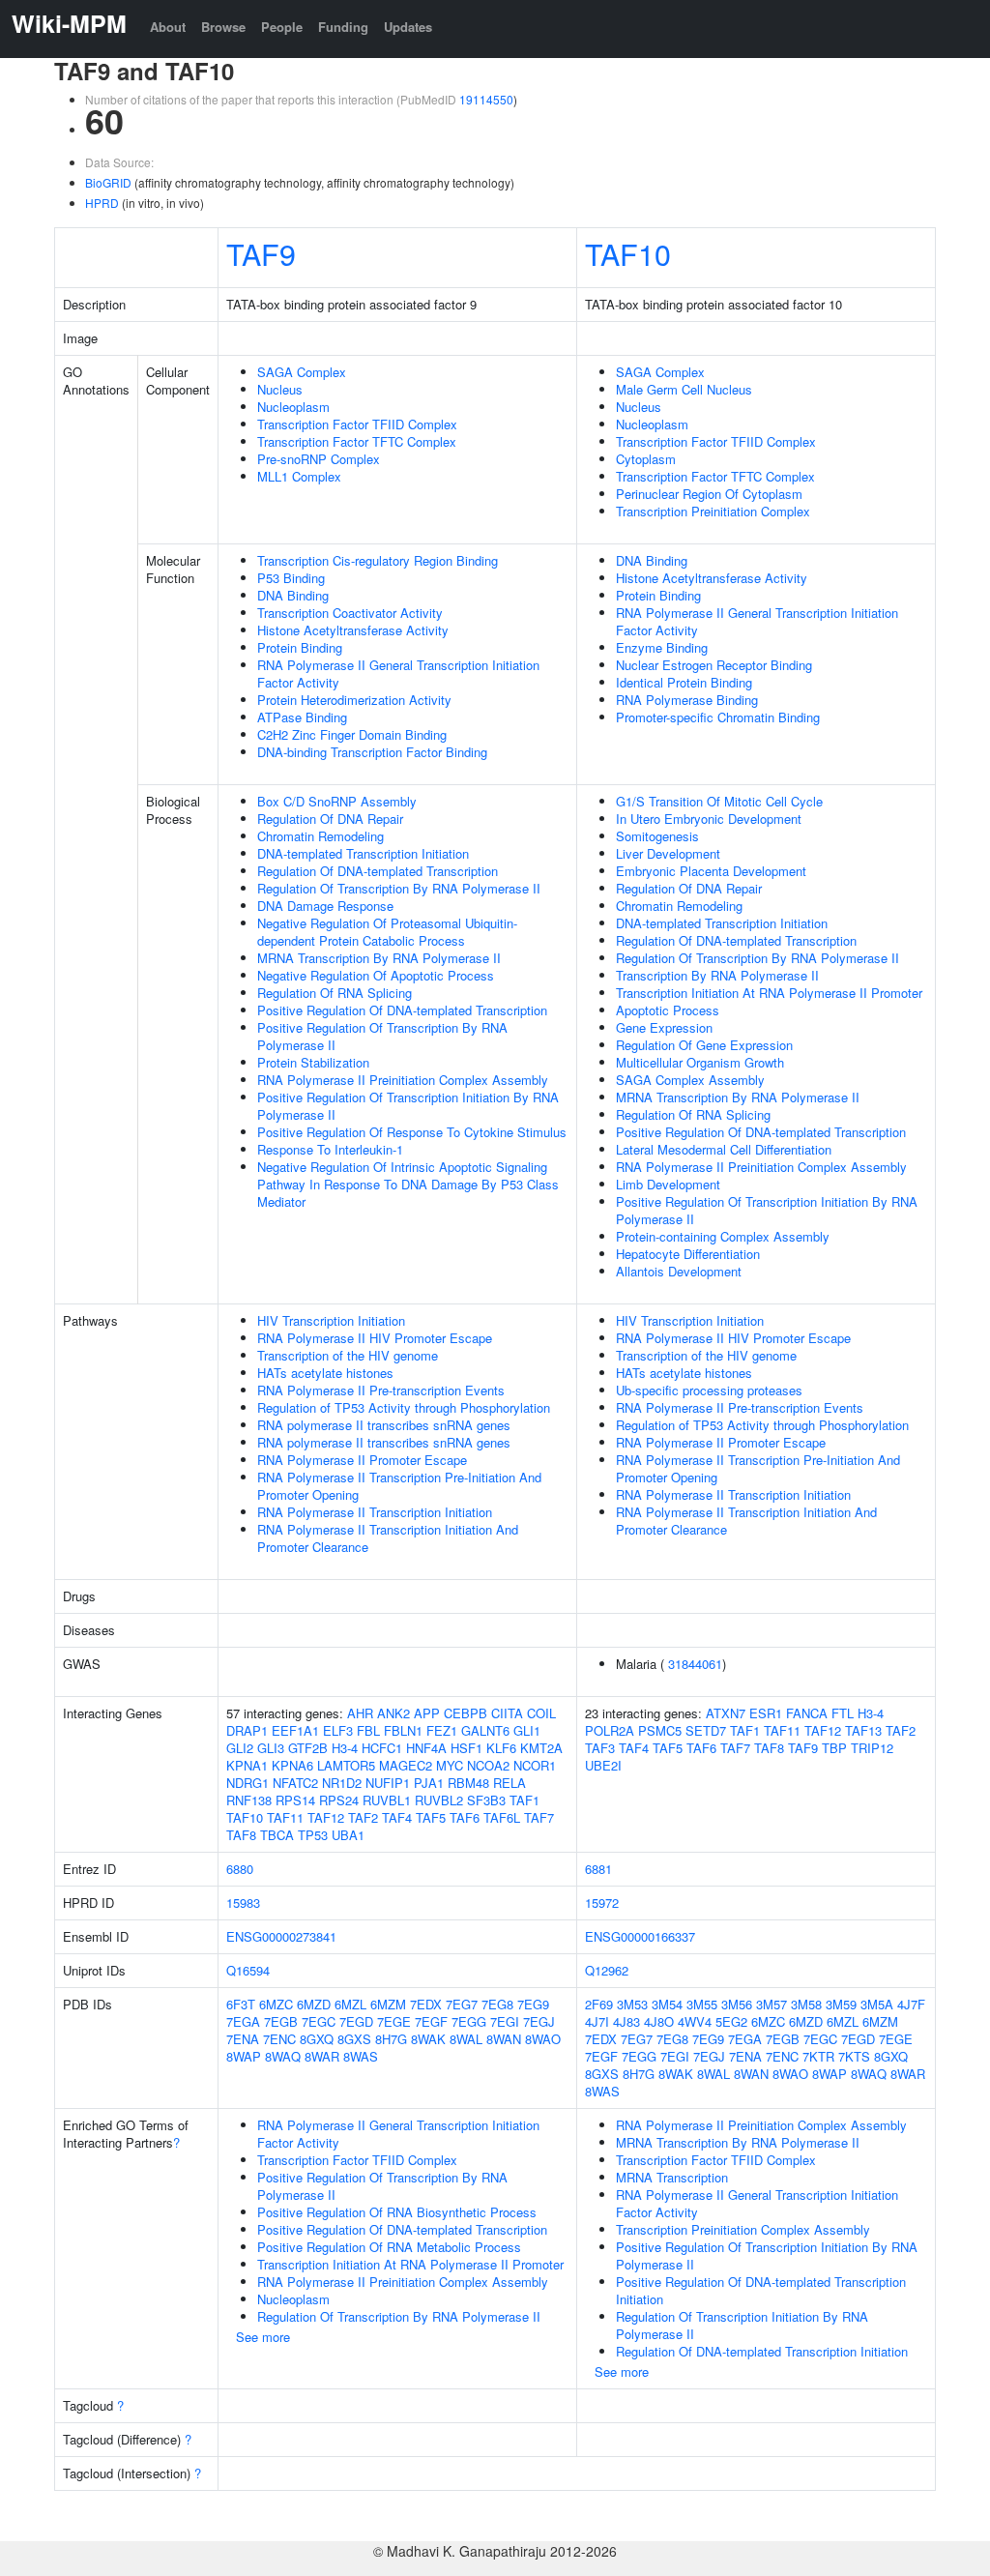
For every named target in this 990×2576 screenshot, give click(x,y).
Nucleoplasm (293, 407)
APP (427, 1713)
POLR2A (610, 1730)
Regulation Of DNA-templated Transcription (378, 871)
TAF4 (397, 1817)
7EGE (394, 2021)
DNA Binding (293, 595)
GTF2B (308, 1748)
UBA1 (348, 1835)
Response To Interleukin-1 (330, 1149)
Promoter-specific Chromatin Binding (718, 717)
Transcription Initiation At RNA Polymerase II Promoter (769, 993)
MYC (450, 1765)
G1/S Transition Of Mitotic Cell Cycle (719, 801)
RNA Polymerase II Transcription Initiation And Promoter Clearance (388, 1538)
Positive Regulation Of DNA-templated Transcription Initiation (761, 2290)
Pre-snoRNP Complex (319, 459)
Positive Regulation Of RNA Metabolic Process (389, 2247)
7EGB (281, 2021)
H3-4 (345, 1748)
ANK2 (393, 1713)
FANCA (807, 1713)
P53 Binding (291, 578)
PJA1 (429, 1783)
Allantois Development (679, 1271)
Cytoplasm (646, 459)
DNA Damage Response (325, 906)
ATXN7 (726, 1713)
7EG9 (533, 2004)
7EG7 (462, 2004)
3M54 (667, 2004)
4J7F (911, 2004)
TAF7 (539, 1817)
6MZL (350, 2004)
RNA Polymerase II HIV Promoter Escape (375, 1338)
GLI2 (240, 1748)
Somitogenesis (657, 836)
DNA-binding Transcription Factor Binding (372, 752)
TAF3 (600, 1748)
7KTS (854, 2056)
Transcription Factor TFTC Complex (357, 441)
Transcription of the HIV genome (348, 1355)
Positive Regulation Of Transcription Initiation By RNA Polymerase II (408, 1106)
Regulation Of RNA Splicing (335, 993)
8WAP (244, 2056)
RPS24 (339, 1800)
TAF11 (285, 1817)
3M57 (772, 2004)
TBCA (277, 1835)
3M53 (632, 2004)
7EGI (505, 2021)
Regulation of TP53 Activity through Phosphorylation (404, 1407)
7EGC (319, 2021)
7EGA (243, 2021)
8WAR (322, 2056)
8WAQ (283, 2056)
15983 (243, 1903)
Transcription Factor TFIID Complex (357, 424)
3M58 (806, 2004)
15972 (602, 1903)
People (282, 27)
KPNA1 (247, 1765)
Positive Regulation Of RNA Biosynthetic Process (397, 2212)
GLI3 (271, 1748)
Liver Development (668, 853)
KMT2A (541, 1748)
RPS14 (295, 1800)
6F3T (241, 2004)
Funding (343, 27)
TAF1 (524, 1800)
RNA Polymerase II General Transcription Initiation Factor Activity (398, 673)
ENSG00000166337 (640, 1936)
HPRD (102, 203)
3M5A (877, 2004)
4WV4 (695, 2021)
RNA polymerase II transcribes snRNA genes (384, 1425)
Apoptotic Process (668, 1010)
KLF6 (501, 1748)
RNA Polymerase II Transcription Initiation (375, 1512)
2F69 (599, 2004)
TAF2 (363, 1817)
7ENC (279, 2039)
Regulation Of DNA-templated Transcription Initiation (762, 2351)
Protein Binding (300, 647)
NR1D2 (342, 1783)
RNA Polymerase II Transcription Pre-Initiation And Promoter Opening (399, 1486)
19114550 (486, 99)
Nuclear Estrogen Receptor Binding (714, 665)
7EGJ (539, 2021)
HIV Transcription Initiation (331, 1320)
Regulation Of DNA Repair (330, 819)
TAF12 (326, 1817)
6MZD (314, 2004)
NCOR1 (535, 1765)
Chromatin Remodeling (320, 836)
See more (263, 2337)
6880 (240, 1869)
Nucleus (280, 389)
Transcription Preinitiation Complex (713, 511)
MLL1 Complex (299, 476)
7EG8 (497, 2004)
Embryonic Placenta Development (711, 871)
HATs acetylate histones (325, 1373)
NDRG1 (247, 1783)
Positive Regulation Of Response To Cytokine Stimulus (412, 1132)
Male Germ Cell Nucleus (684, 389)
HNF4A (426, 1748)
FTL (843, 1713)
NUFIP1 (388, 1783)
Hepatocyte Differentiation (688, 1254)
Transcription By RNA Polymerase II (717, 975)
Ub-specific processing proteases (709, 1390)
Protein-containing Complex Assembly (723, 1236)
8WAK (428, 2039)
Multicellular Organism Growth (700, 1062)
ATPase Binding (302, 717)
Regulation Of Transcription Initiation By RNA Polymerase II (742, 2325)
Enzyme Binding (662, 647)
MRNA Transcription (672, 2177)
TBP (834, 1748)
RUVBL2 (439, 1800)
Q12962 (607, 1970)
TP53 (313, 1835)
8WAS (361, 2056)
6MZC (276, 2004)
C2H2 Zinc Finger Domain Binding (352, 734)
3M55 (702, 2004)
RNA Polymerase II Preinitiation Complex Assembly (403, 1080)
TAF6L (502, 1817)
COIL (541, 1713)
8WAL (466, 2039)
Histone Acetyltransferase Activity (353, 630)
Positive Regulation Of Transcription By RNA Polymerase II (382, 1036)
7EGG (469, 2021)
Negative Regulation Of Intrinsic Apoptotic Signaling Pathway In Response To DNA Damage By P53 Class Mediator (408, 1184)
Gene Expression (664, 1027)
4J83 (626, 2021)
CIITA (507, 1713)
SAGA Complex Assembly (690, 1080)
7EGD (356, 2021)
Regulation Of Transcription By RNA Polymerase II (399, 888)
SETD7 (706, 1730)
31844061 (695, 1664)
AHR (360, 1713)
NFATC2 (295, 1783)
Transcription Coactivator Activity (350, 613)
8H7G (391, 2039)
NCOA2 (488, 1765)
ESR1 (766, 1713)
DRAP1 (247, 1730)
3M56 (737, 2004)
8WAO (543, 2039)
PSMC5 (660, 1730)
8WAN (504, 2039)
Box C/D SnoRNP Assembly (337, 801)
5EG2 (731, 2021)
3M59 (841, 2004)
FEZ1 (442, 1730)
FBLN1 (403, 1730)
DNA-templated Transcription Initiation (363, 853)
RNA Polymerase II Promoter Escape (362, 1460)
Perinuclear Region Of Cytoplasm (709, 494)
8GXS (354, 2039)
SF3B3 (486, 1800)
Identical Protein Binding (684, 682)
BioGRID (108, 182)
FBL (368, 1730)
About (168, 27)
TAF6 (465, 1817)
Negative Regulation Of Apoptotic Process (376, 975)
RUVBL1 (387, 1800)
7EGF (431, 2021)
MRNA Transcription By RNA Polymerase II (379, 958)
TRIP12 (872, 1748)
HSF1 (466, 1748)
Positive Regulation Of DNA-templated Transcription (402, 1010)
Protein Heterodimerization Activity (354, 700)
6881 (598, 1869)
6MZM (388, 2004)
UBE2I (603, 1765)
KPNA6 (292, 1765)
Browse (223, 27)
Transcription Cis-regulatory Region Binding (378, 560)
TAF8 (241, 1835)
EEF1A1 (295, 1730)
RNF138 (249, 1800)
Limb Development (668, 1184)
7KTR (818, 2056)
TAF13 (863, 1730)
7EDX (426, 2004)
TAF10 (628, 253)
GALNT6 (485, 1730)
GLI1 (527, 1730)
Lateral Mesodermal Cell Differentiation (724, 1149)
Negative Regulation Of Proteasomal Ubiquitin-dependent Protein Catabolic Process (387, 932)
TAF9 (261, 253)
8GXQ (317, 2039)
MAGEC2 (406, 1765)
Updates (408, 27)
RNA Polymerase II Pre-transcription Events (381, 1390)
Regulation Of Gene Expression (704, 1045)
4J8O (659, 2021)
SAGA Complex (302, 372)
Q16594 (248, 1970)
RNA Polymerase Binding (687, 700)
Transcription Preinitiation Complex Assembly (743, 2229)
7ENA (243, 2039)
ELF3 (338, 1730)
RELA (510, 1783)
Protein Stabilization (313, 1062)
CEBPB (466, 1713)
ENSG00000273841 (281, 1936)
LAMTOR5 (346, 1765)
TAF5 (431, 1817)
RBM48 (468, 1783)
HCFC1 (382, 1748)
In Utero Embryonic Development (709, 819)
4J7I (597, 2021)
